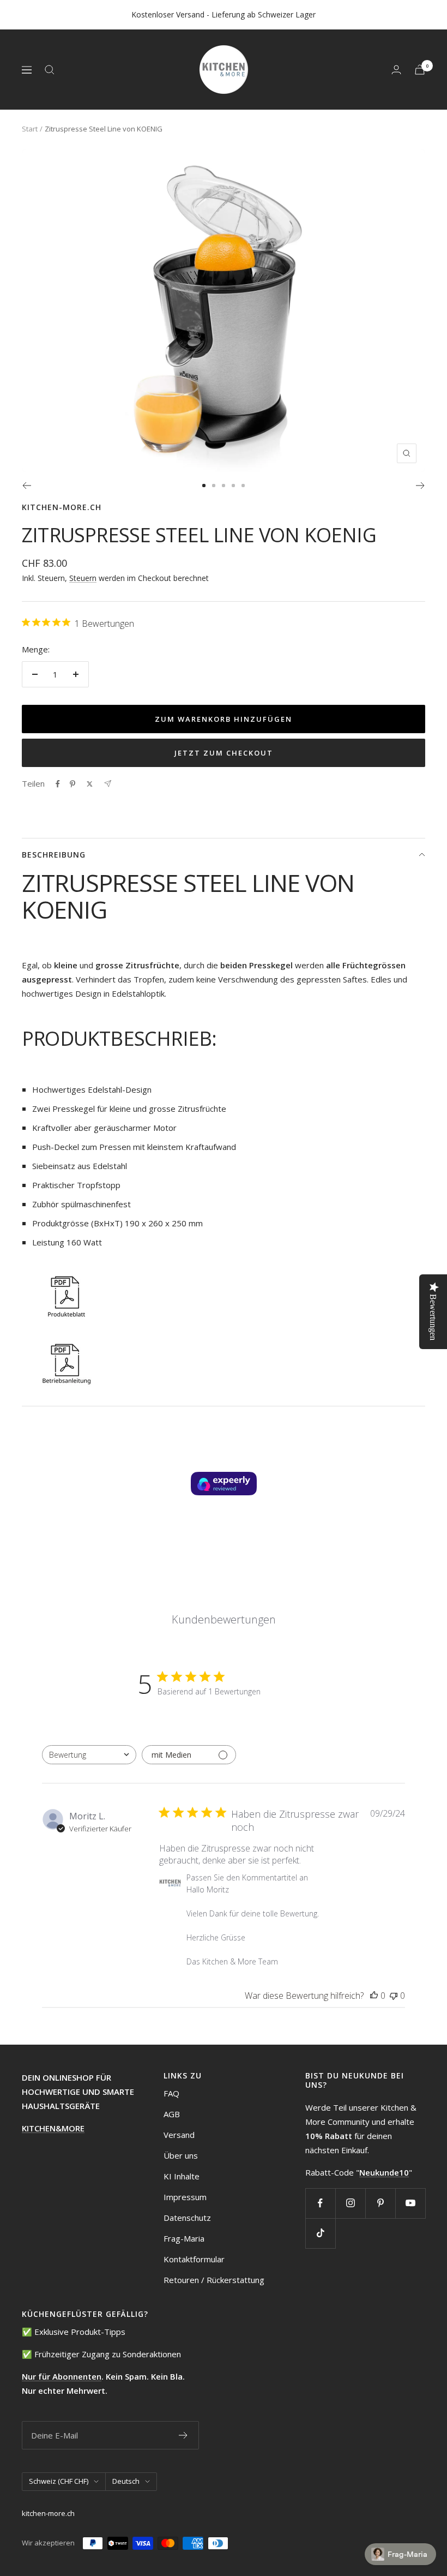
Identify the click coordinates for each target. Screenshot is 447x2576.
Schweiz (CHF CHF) (59, 2481)
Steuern (83, 578)
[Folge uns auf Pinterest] (380, 2203)
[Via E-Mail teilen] (108, 784)
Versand (179, 2135)
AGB (172, 2114)
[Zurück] (26, 486)
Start (30, 129)
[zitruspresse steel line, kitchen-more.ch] (224, 1295)
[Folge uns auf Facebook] (320, 2203)
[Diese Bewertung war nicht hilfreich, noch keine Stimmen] (394, 1996)
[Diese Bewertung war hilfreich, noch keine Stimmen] (374, 1996)
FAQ (171, 2093)
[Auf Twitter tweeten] (90, 784)
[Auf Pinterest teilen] (73, 784)
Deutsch (126, 2481)
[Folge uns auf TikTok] (320, 2233)
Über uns (181, 2155)
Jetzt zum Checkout (224, 753)
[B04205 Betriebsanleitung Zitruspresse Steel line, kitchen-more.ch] (224, 1363)
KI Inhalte (182, 2176)
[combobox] (89, 1755)
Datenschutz (187, 2218)
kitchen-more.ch (62, 507)
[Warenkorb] (420, 70)
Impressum (185, 2197)
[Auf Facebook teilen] (58, 784)
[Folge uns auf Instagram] (350, 2203)
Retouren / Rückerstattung (214, 2280)
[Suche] (50, 70)
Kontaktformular (194, 2259)
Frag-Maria (184, 2238)
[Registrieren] (183, 2435)
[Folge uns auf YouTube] (410, 2203)
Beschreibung (54, 855)
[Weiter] (421, 486)
